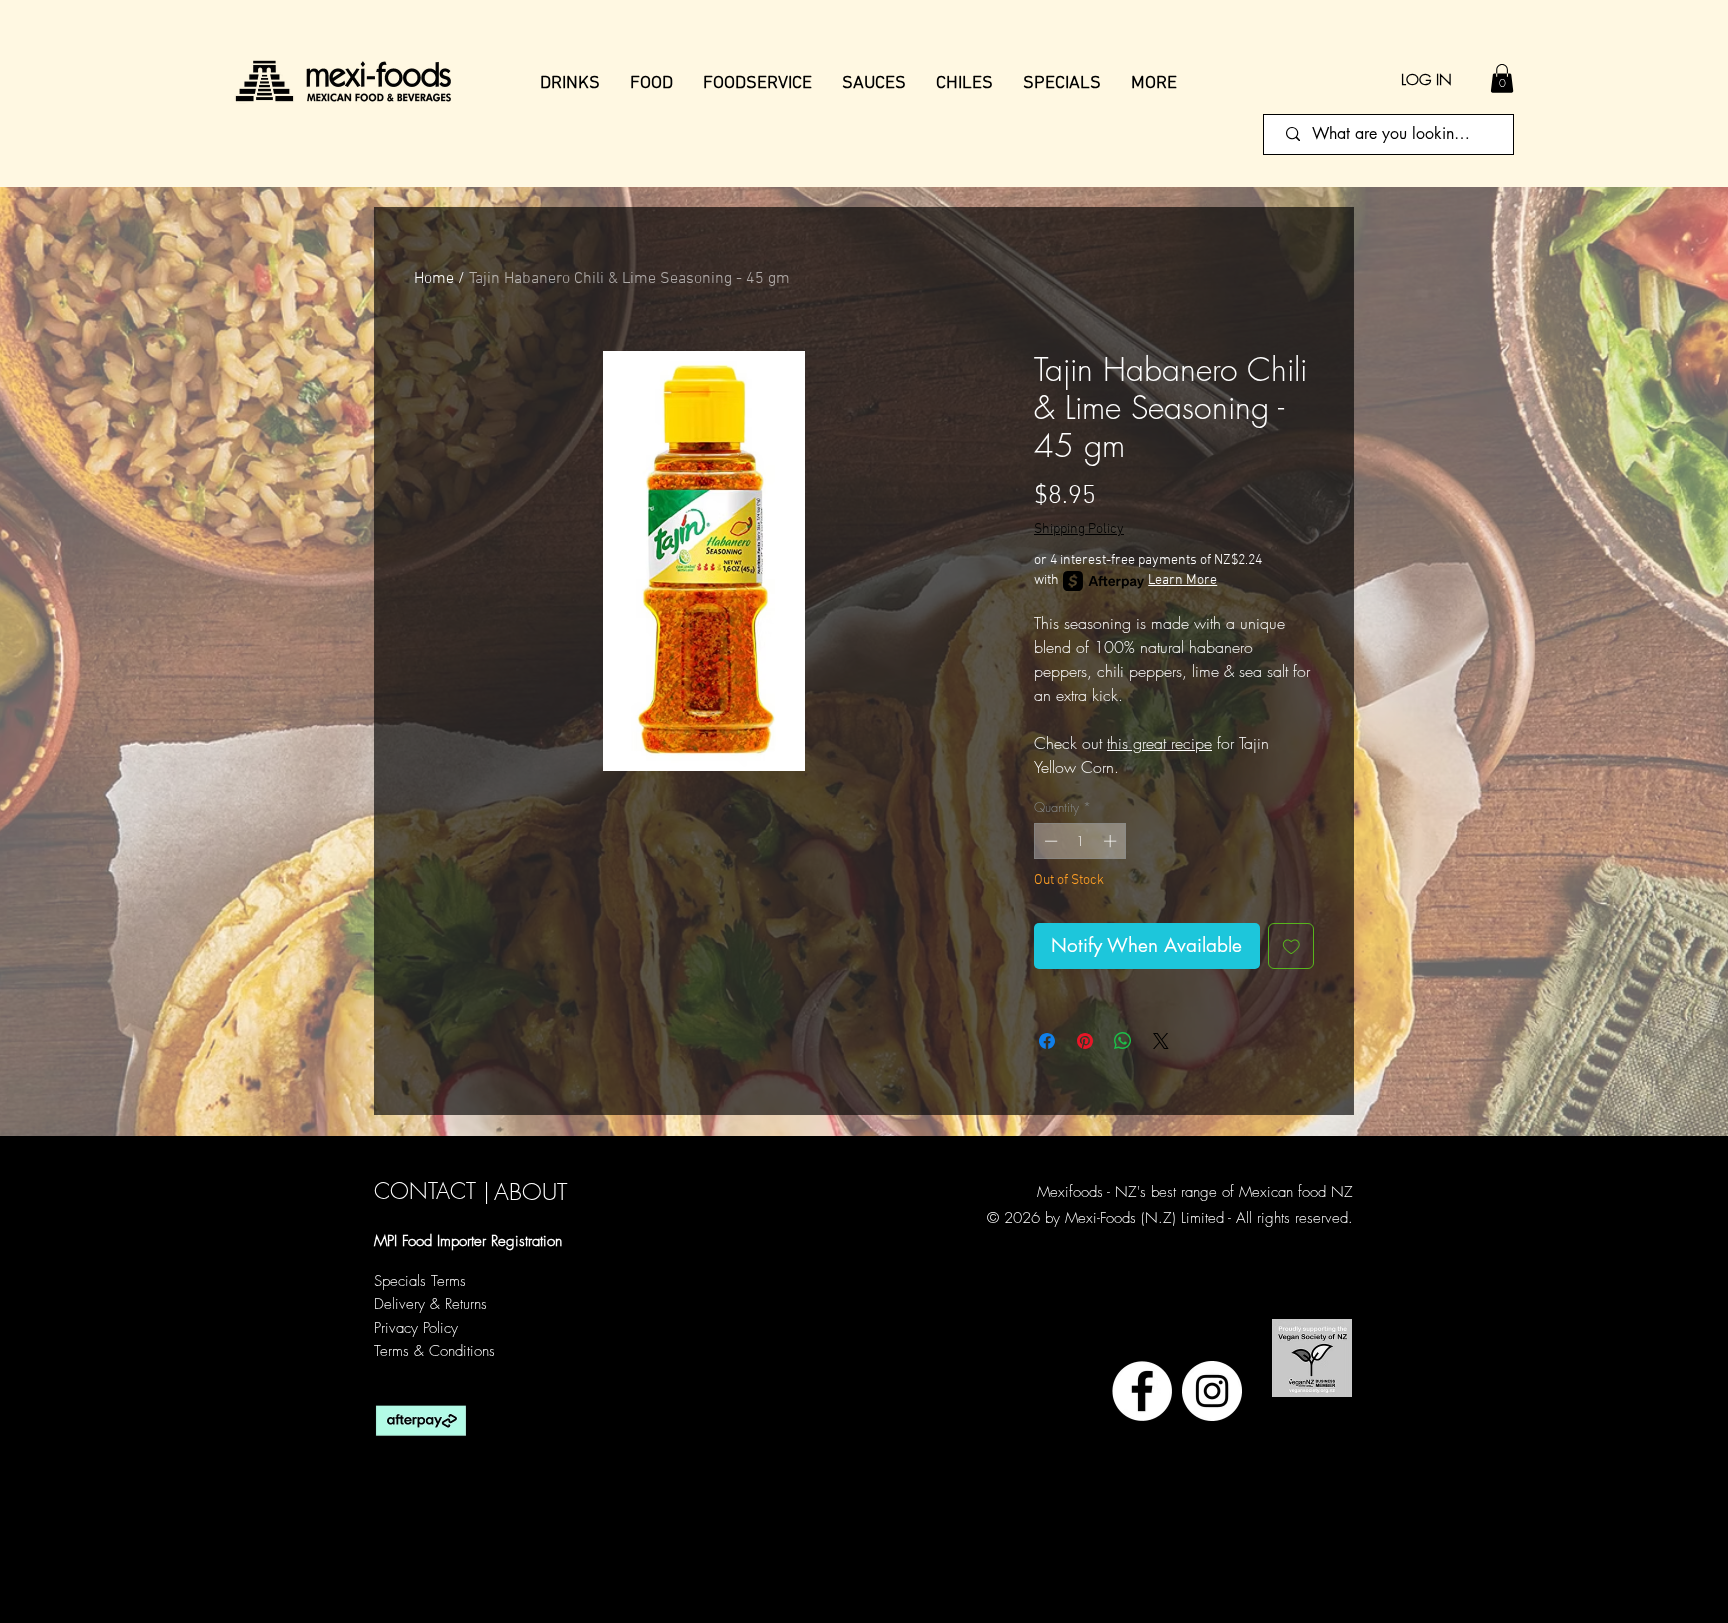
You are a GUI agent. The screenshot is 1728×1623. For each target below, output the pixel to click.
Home (434, 279)
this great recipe (1159, 743)
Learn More (1182, 580)
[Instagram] (1212, 1391)
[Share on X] (1161, 1041)
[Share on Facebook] (1047, 1041)
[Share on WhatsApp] (1123, 1041)
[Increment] (1112, 841)
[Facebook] (1142, 1391)
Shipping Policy (1079, 529)
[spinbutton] (1080, 841)
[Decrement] (1049, 841)
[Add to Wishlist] (1291, 946)
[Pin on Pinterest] (1085, 1041)
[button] (1502, 78)
